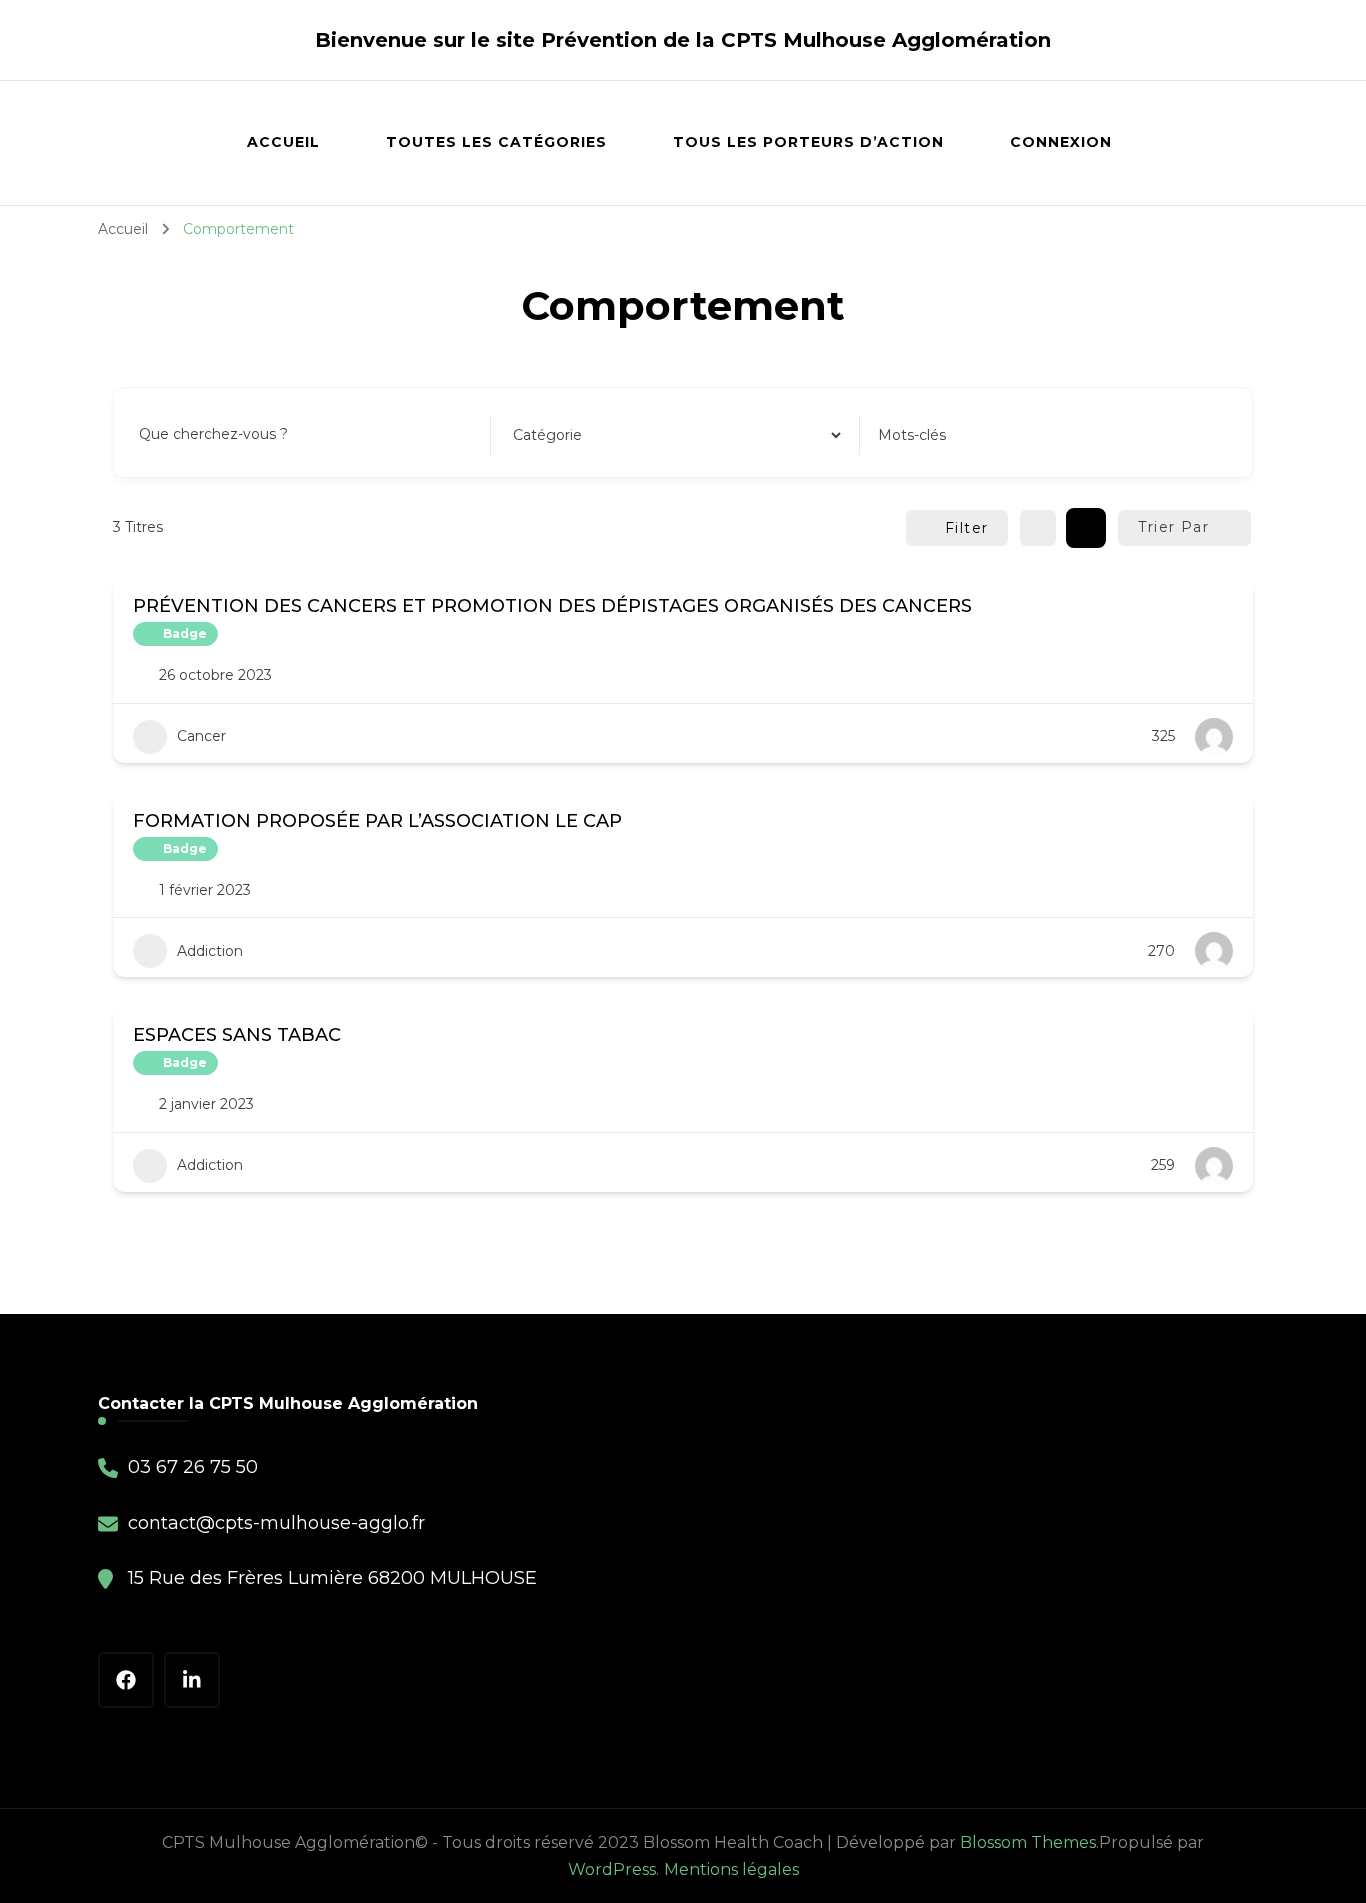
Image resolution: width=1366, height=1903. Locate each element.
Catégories (547, 434)
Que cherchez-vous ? (213, 434)
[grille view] (1038, 528)
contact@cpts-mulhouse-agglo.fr (276, 1523)
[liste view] (1086, 528)
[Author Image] (1214, 737)
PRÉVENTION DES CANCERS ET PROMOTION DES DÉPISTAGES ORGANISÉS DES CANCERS (552, 606)
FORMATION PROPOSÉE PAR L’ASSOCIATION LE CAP (377, 821)
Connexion (1061, 142)
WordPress (612, 1869)
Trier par (1173, 527)
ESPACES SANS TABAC (237, 1035)
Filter (966, 528)
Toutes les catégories (496, 142)
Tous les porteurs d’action (808, 142)
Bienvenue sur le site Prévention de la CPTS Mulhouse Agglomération (683, 40)
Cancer (201, 736)
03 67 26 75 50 (193, 1467)
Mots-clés (912, 435)
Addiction (210, 951)
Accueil (283, 142)
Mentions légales (731, 1869)
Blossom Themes (1028, 1842)
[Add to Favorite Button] (1225, 603)
